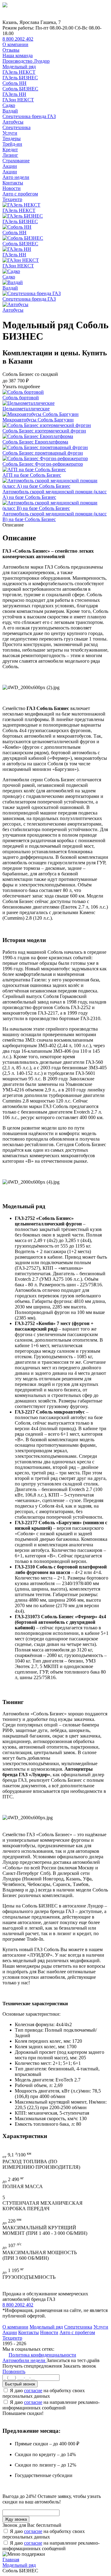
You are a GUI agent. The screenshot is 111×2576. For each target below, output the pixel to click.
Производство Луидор (26, 61)
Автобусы (13, 122)
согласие (33, 2391)
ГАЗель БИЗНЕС (20, 78)
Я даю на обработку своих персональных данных (44, 2393)
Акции (10, 166)
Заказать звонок (80, 2366)
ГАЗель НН (14, 94)
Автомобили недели (25, 2360)
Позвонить (14, 2371)
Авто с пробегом (20, 194)
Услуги (10, 133)
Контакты (13, 183)
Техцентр (12, 199)
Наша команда (18, 55)
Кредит (10, 150)
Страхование (16, 161)
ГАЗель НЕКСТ (19, 72)
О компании (15, 44)
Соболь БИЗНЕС (20, 89)
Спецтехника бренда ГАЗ (29, 116)
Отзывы (11, 50)
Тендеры (12, 138)
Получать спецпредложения (33, 2366)
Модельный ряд (19, 67)
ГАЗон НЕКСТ (18, 100)
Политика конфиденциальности (42, 2355)
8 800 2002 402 (18, 39)
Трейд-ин (12, 144)
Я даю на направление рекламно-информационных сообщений (51, 2405)
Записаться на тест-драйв (73, 2360)
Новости (12, 188)
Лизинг (10, 155)
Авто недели (16, 177)
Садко (9, 105)
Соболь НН (14, 83)
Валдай (10, 111)
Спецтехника (16, 127)
